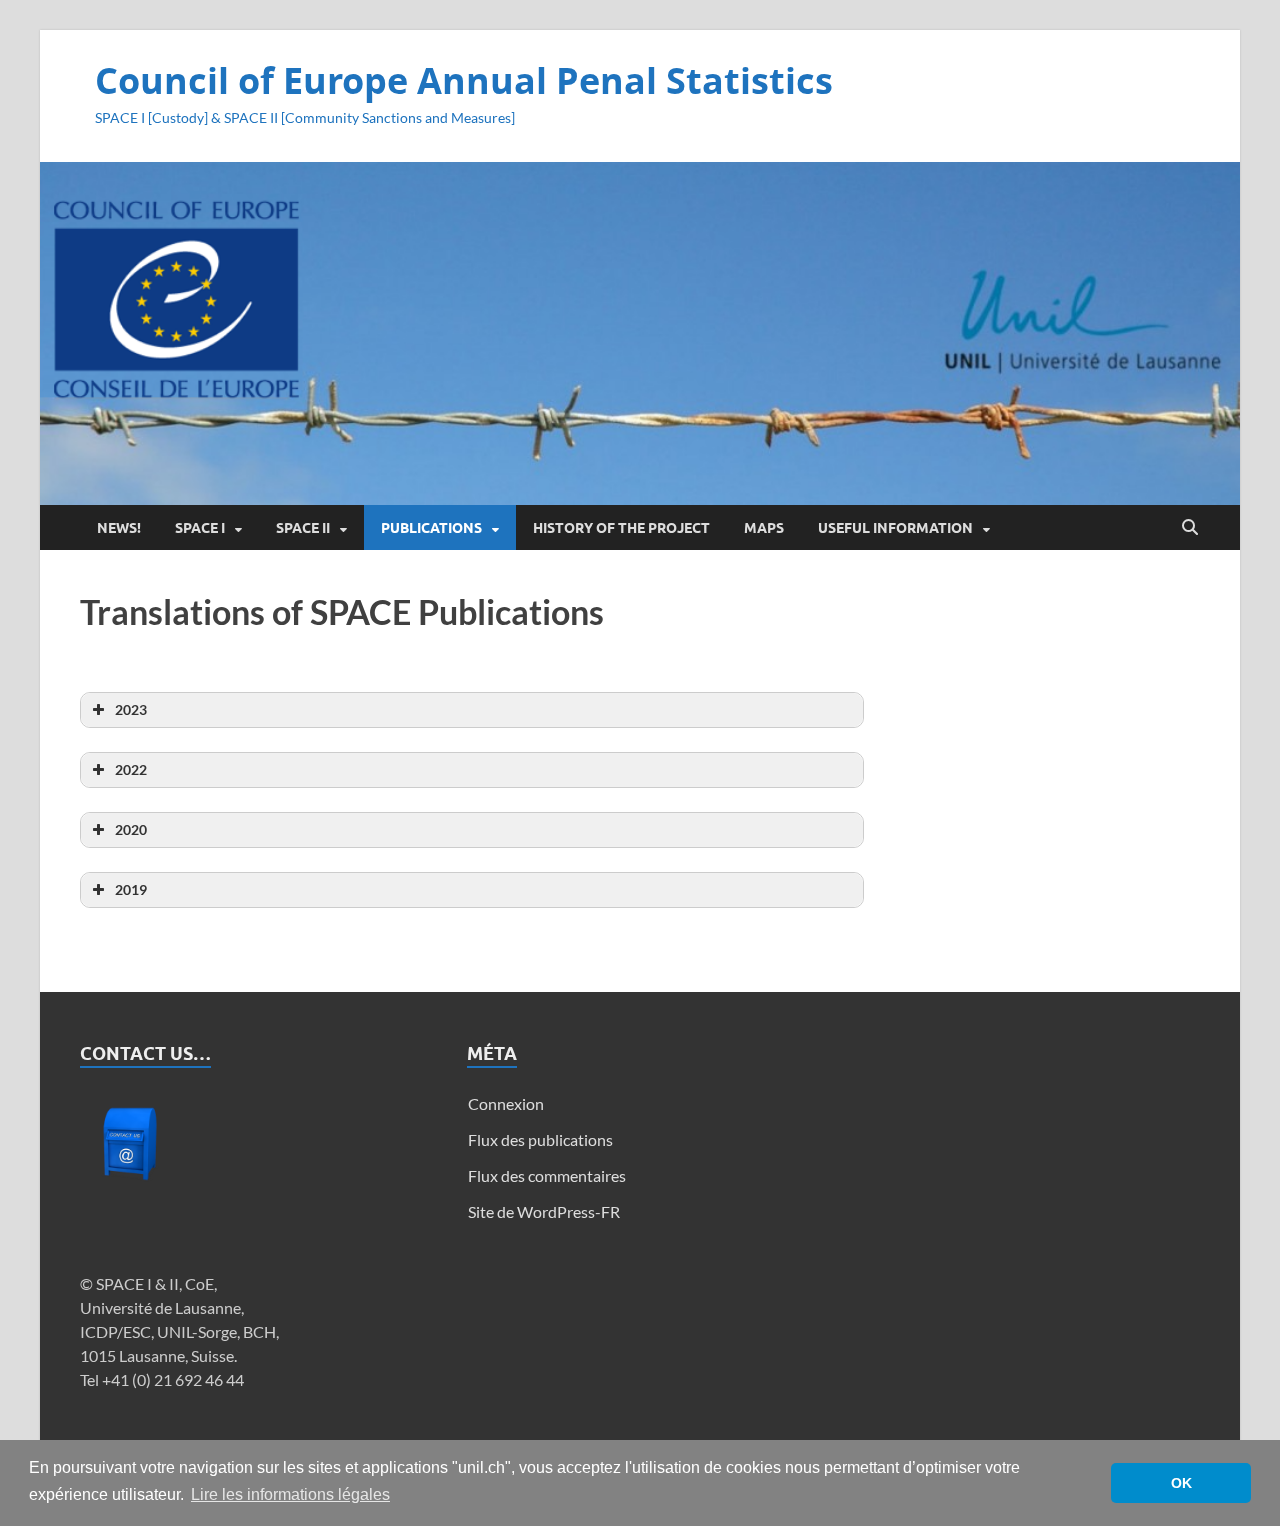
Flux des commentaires (547, 1175)
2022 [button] (131, 769)
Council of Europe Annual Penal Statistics (464, 80)
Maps (764, 528)
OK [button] (1181, 1483)
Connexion (506, 1103)
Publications (431, 528)
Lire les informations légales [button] (290, 1494)
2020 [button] (131, 829)
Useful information (895, 528)
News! (119, 528)
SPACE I (200, 528)
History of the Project (621, 528)
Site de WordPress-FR (544, 1211)
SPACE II (303, 528)
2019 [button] (131, 889)
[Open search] (1190, 528)
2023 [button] (131, 709)
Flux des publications (540, 1139)
